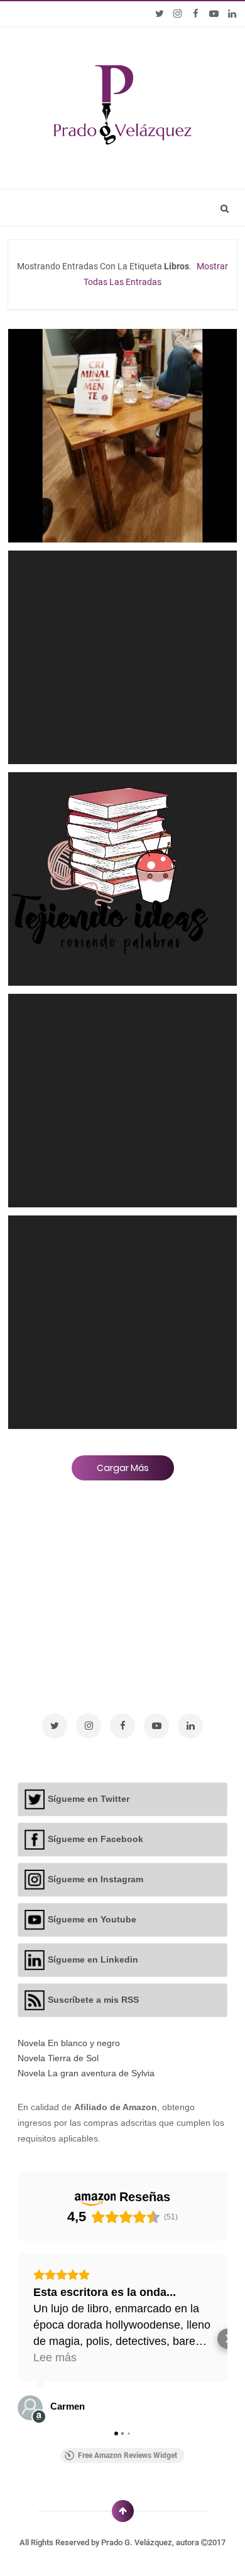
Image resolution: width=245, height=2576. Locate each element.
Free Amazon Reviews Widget (128, 2455)
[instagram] (177, 14)
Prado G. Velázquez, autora (151, 2542)
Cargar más (123, 1468)
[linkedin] (232, 14)
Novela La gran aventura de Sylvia (86, 2073)
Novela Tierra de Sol (58, 2058)
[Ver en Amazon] (30, 2408)
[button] (18, 2339)
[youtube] (214, 14)
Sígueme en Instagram (95, 1879)
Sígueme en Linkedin (93, 1959)
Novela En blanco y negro (69, 2043)
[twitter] (159, 14)
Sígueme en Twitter (89, 1799)
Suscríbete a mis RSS (93, 2000)
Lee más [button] (55, 2358)
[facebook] (196, 14)
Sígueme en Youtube (92, 1919)
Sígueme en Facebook (95, 1839)
